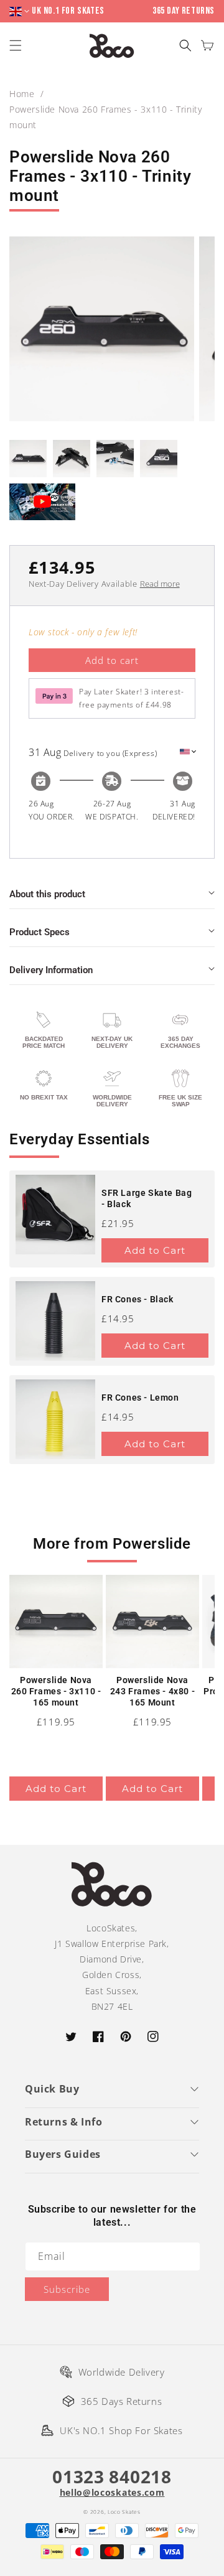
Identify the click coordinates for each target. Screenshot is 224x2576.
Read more (160, 584)
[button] (185, 46)
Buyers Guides (63, 2154)
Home (22, 94)
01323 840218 (112, 2476)
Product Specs (40, 932)
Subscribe (67, 2289)
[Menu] (17, 46)
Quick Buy (52, 2089)
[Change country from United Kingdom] (21, 12)
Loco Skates (124, 2512)
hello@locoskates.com (112, 2493)
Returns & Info (63, 2122)
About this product (47, 894)
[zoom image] (102, 329)
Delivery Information (51, 970)
